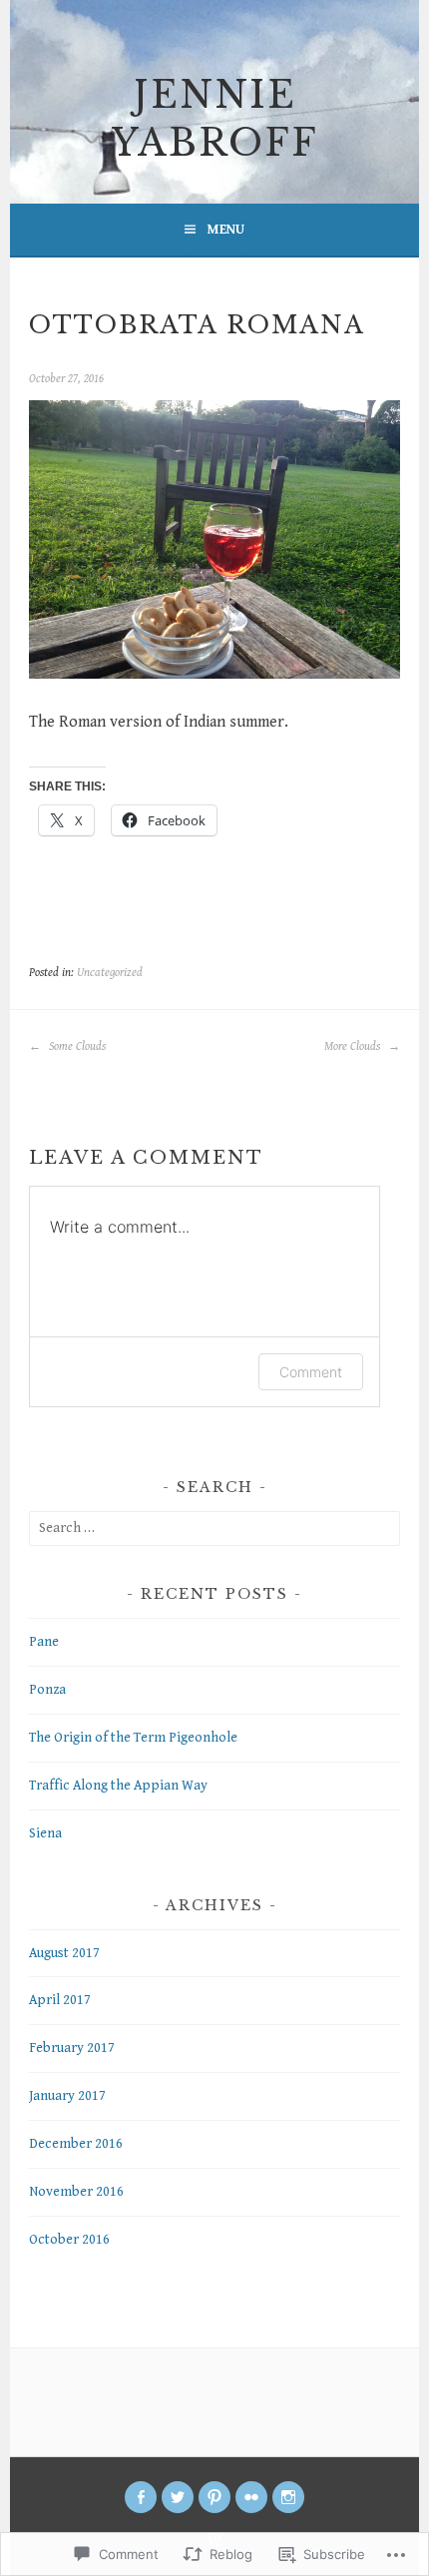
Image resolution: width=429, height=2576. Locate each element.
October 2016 (69, 2240)
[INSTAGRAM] (288, 2497)
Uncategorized (110, 973)
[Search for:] (214, 1528)
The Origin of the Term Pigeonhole (133, 1738)
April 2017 (60, 2000)
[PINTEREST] (214, 2497)
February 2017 (72, 2048)
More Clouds (354, 1046)
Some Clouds (76, 1046)
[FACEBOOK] (141, 2497)
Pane (44, 1642)
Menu (226, 230)
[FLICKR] (251, 2497)
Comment (311, 1372)
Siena (45, 1833)
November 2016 (76, 2192)
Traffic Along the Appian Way (118, 1786)
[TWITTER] (178, 2497)
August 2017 (64, 1953)
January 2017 (67, 2096)
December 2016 (76, 2144)
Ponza (47, 1690)
